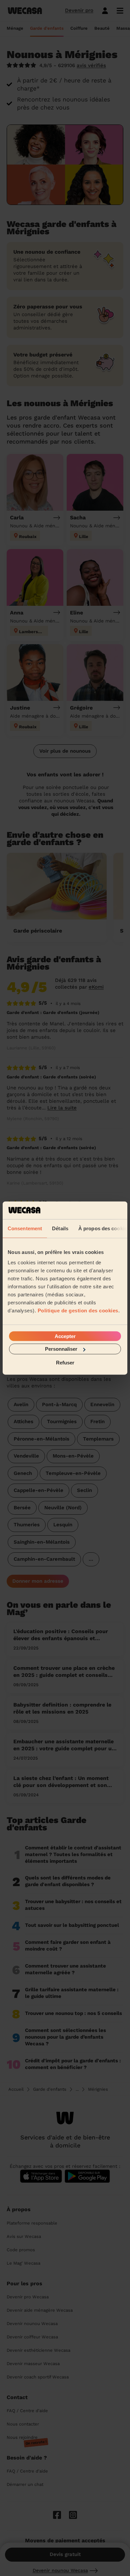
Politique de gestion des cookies (78, 1311)
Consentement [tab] (25, 1228)
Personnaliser (61, 1349)
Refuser (65, 1362)
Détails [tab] (60, 1228)
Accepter (65, 1336)
